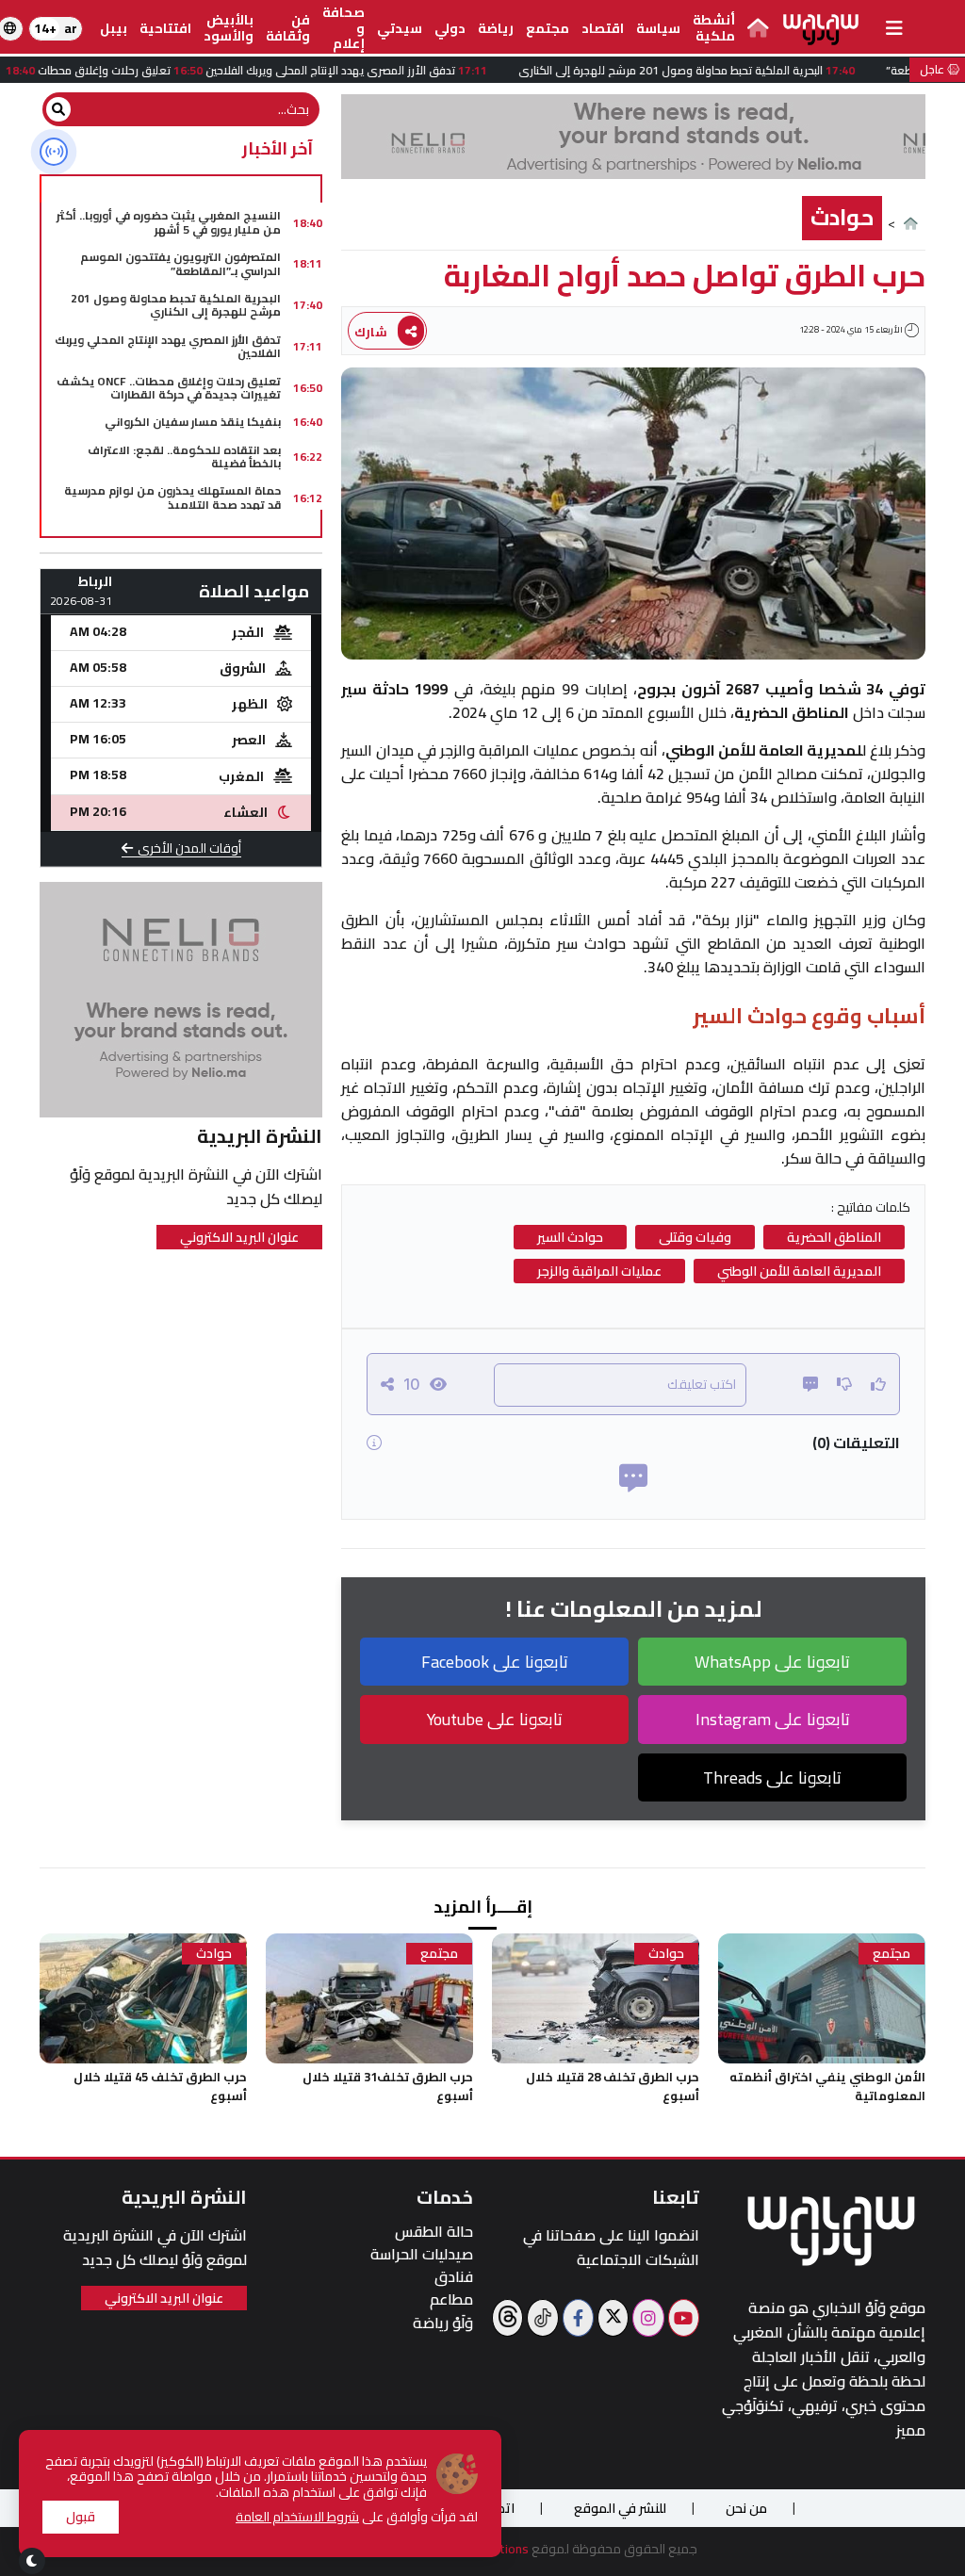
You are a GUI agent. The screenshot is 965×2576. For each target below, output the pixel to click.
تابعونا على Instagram (773, 1719)
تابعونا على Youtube (495, 1719)
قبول (81, 2517)
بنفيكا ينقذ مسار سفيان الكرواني (193, 422)
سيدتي (400, 28)
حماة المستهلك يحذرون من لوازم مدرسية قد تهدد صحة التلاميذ (172, 497)
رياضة (496, 28)
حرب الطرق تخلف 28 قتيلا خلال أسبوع (613, 2086)
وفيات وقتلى (695, 1237)
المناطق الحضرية (834, 1237)
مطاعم (451, 2299)
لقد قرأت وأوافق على (357, 2517)
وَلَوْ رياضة (443, 2323)
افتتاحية (165, 28)
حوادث (842, 217)
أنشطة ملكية (714, 28)
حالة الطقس (434, 2232)
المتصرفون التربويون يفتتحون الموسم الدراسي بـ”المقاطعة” (180, 263)
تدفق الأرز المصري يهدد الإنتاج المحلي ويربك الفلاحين (168, 346)
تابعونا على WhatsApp (772, 1662)
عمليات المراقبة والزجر (599, 1271)
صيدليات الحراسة (422, 2254)
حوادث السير (570, 1237)
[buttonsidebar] (894, 28)
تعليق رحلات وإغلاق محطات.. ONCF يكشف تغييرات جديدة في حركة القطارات (169, 388)
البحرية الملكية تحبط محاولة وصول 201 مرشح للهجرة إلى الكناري (176, 305)
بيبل (114, 28)
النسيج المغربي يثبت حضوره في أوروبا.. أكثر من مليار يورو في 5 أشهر (169, 222)
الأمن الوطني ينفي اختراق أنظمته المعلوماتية (827, 2086)
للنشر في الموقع (620, 2508)
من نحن (746, 2508)
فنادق (454, 2277)
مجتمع (548, 28)
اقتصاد (603, 28)
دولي (450, 28)
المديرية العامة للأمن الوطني (799, 1271)
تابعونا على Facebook (495, 1662)
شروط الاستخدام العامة (297, 2517)
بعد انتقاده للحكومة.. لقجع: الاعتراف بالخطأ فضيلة (184, 457)
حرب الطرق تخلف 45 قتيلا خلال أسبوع (160, 2086)
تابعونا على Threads (772, 1777)
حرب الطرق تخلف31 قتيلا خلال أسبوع (388, 2086)
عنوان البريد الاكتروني (239, 1237)
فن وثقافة (288, 28)
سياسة (658, 28)
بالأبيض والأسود (229, 28)
